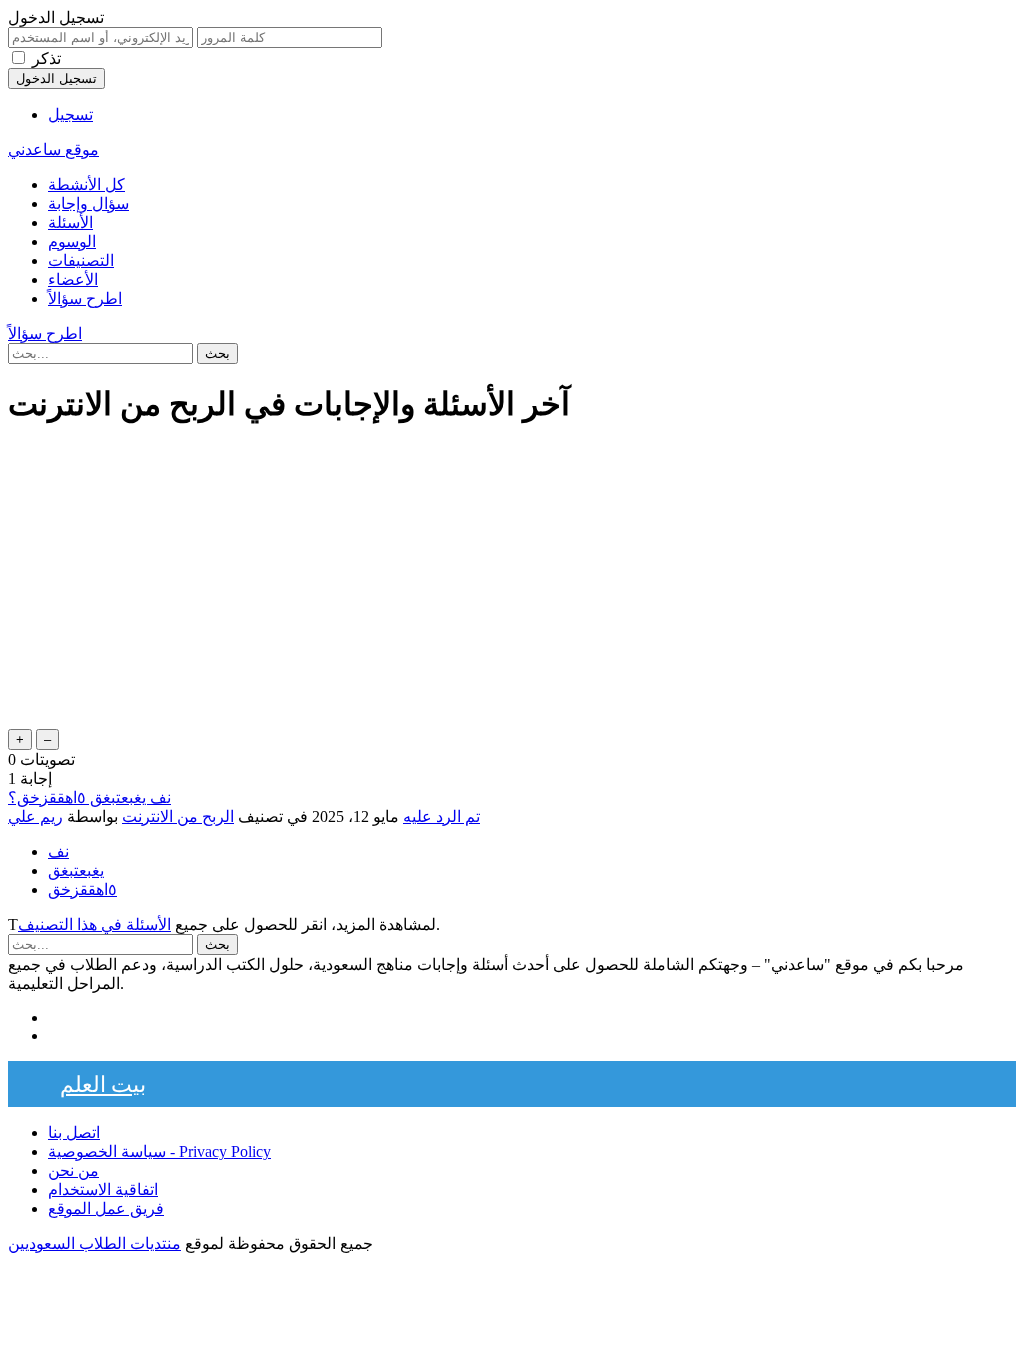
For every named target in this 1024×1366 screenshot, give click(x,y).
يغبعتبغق (76, 870)
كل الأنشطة (86, 184)
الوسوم (72, 241)
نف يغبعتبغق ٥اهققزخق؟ (89, 797)
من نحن (73, 1170)
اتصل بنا (74, 1132)
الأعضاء (73, 279)
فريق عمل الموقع (106, 1208)
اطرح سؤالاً (85, 298)
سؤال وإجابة (88, 203)
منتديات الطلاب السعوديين (94, 1243)
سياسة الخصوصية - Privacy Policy (159, 1151)
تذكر (46, 58)
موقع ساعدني (53, 149)
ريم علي (35, 816)
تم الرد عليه (441, 816)
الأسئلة (70, 222)
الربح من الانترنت (178, 816)
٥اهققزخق (82, 889)
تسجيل (70, 114)
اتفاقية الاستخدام (103, 1189)
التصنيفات (81, 260)
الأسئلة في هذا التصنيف (94, 924)
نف (58, 851)
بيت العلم (103, 1084)
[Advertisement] (512, 585)
